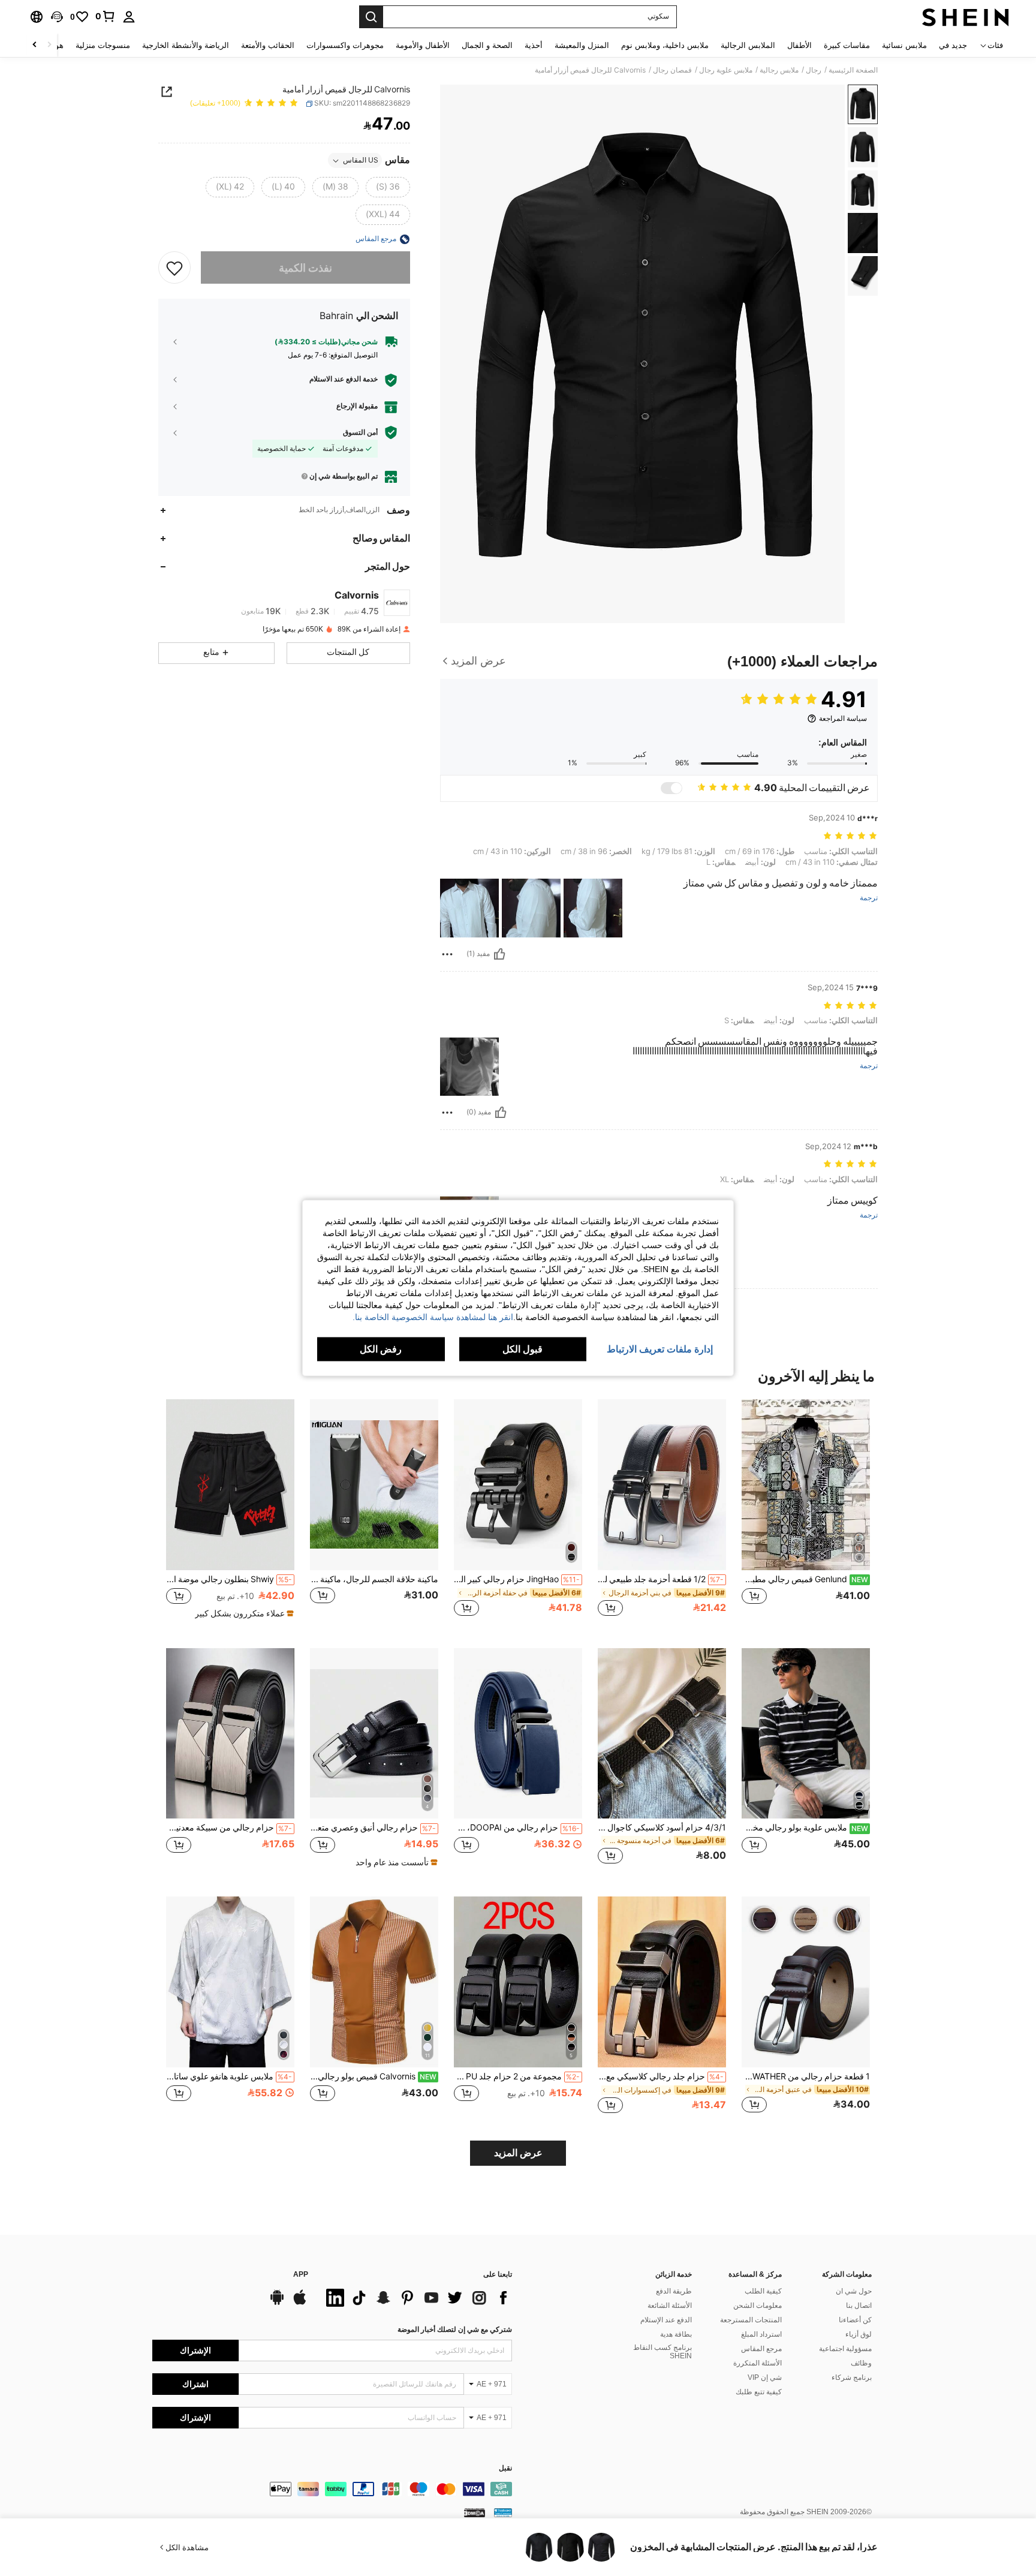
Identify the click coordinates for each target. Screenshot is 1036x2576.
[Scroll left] (49, 45)
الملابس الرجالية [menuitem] (748, 45)
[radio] (388, 188)
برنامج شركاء (852, 2377)
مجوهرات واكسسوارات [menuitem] (345, 45)
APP (301, 2275)
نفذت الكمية (305, 268)
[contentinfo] (332, 2489)
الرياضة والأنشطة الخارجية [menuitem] (186, 45)
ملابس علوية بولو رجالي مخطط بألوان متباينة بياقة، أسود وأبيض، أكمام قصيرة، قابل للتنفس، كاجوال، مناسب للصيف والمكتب (805, 1827)
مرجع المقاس (761, 2349)
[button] (57, 17)
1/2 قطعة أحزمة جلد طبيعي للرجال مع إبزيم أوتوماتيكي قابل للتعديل (661, 1579)
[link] (106, 16)
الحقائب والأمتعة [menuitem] (268, 45)
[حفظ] (174, 268)
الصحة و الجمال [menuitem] (487, 45)
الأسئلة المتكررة (758, 2363)
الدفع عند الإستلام (666, 2320)
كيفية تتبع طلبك (759, 2392)
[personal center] (129, 17)
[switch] (671, 788)
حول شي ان (854, 2291)
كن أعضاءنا (855, 2320)
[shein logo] (966, 17)
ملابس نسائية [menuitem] (904, 45)
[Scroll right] (35, 45)
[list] (416, 2298)
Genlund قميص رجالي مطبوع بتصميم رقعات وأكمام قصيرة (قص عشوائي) (805, 1579)
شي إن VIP (765, 2377)
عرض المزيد (518, 2153)
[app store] (300, 2303)
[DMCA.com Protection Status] (475, 2512)
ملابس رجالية (779, 70)
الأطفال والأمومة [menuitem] (423, 45)
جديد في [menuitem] (953, 45)
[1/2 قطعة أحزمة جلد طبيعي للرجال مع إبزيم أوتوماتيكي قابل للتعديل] (662, 1485)
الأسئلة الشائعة (670, 2306)
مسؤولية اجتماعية (845, 2349)
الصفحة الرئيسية (853, 70)
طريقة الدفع (674, 2291)
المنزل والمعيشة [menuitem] (582, 45)
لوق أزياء (859, 2334)
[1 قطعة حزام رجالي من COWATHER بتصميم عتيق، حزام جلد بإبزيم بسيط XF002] (806, 1982)
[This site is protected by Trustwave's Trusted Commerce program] (503, 2512)
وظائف (861, 2363)
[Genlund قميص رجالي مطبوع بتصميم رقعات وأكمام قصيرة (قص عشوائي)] (806, 1485)
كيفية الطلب (763, 2291)
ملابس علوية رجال (726, 70)
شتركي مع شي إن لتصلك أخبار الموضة (455, 2329)
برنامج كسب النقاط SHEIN (662, 2352)
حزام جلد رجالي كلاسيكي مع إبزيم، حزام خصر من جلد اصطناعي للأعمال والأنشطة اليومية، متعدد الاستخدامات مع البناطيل (661, 2076)
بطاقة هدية (676, 2334)
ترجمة (869, 898)
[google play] (277, 2303)
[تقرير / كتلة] (447, 954)
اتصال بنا (859, 2306)
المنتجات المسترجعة (751, 2320)
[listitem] (806, 1514)
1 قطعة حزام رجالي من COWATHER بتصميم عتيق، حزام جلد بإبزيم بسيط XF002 (806, 2076)
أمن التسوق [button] (360, 432)
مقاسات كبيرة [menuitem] (847, 45)
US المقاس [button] (361, 161)
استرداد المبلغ (761, 2334)
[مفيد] (499, 954)
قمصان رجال (672, 70)
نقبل (505, 2468)
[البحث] (371, 17)
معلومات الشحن (758, 2306)
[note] (243, 1613)
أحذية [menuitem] (534, 45)
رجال (814, 70)
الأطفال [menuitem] (799, 45)
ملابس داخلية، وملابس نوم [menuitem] (665, 45)
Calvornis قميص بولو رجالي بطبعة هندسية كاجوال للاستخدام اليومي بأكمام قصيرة (373, 2076)
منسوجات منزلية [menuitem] (103, 45)
